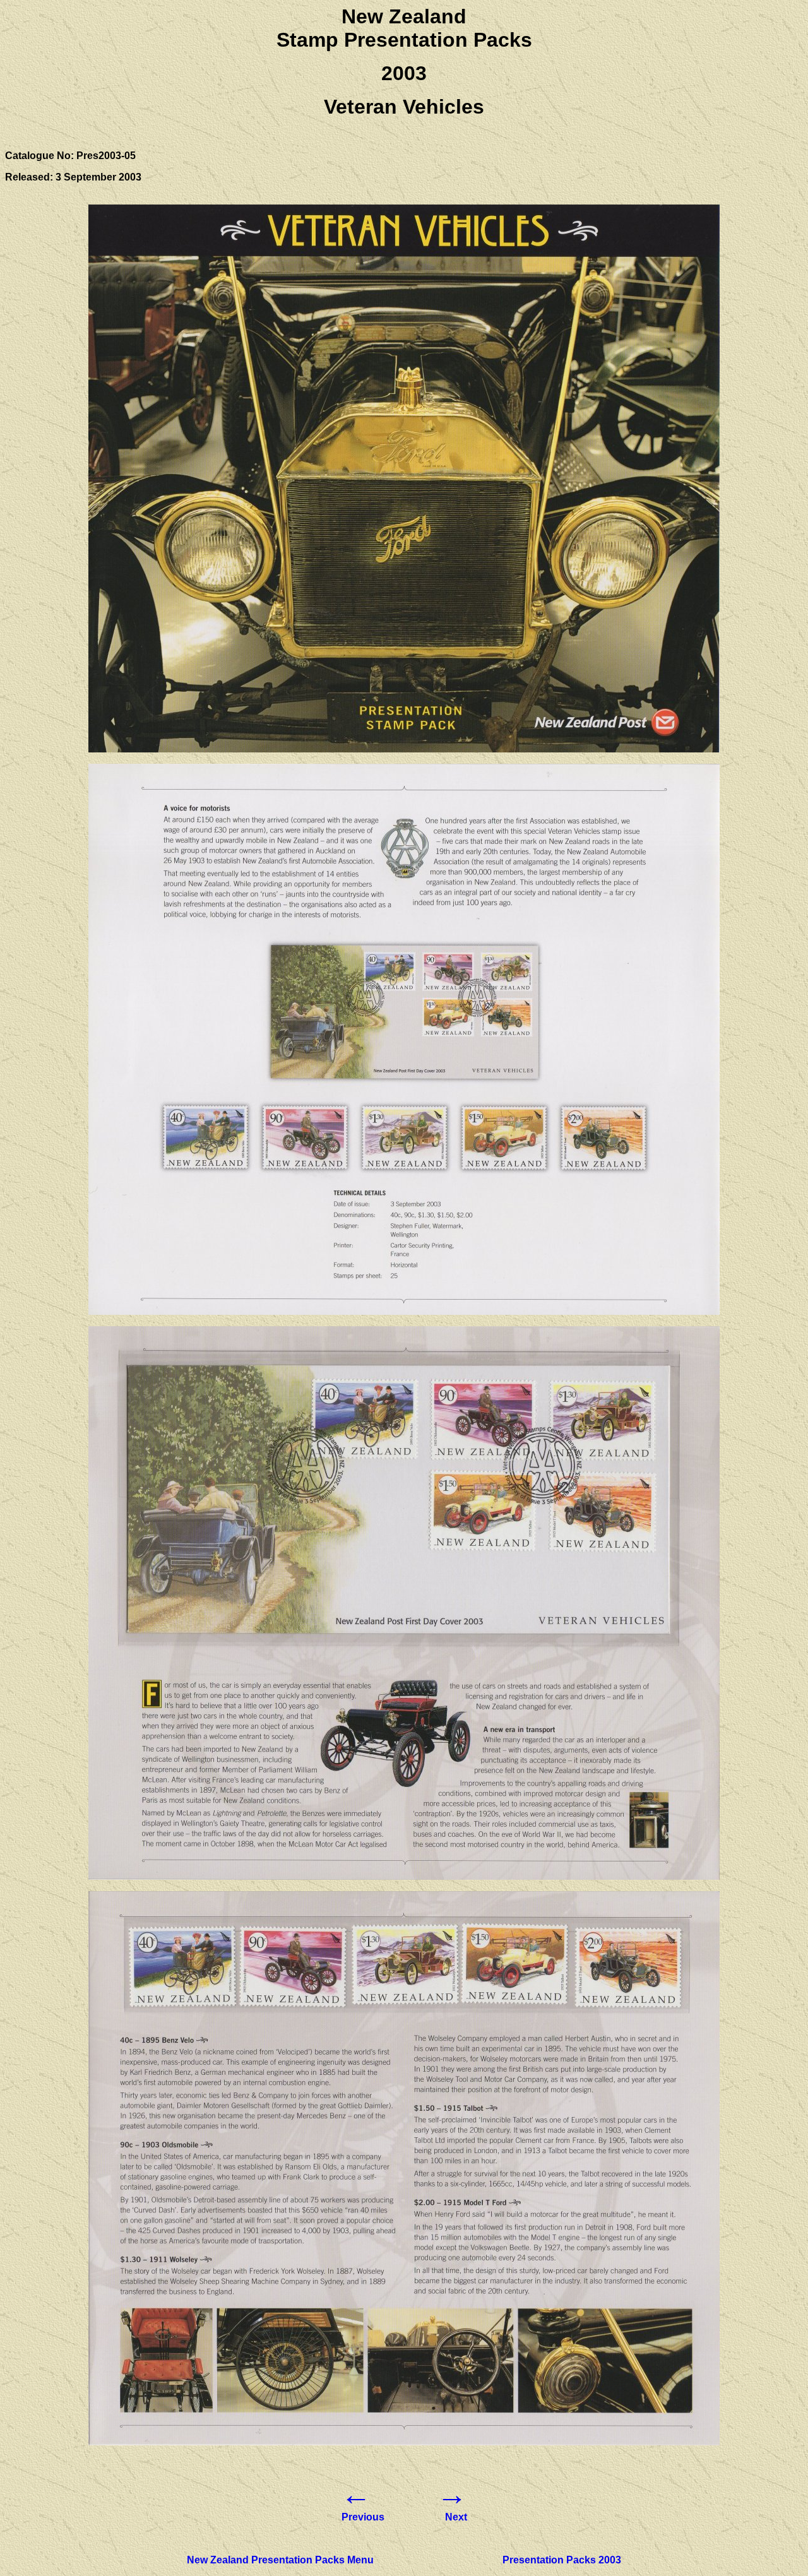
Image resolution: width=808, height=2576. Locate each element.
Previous (363, 2517)
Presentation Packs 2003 (562, 2560)
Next (456, 2517)
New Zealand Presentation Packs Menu (280, 2560)
